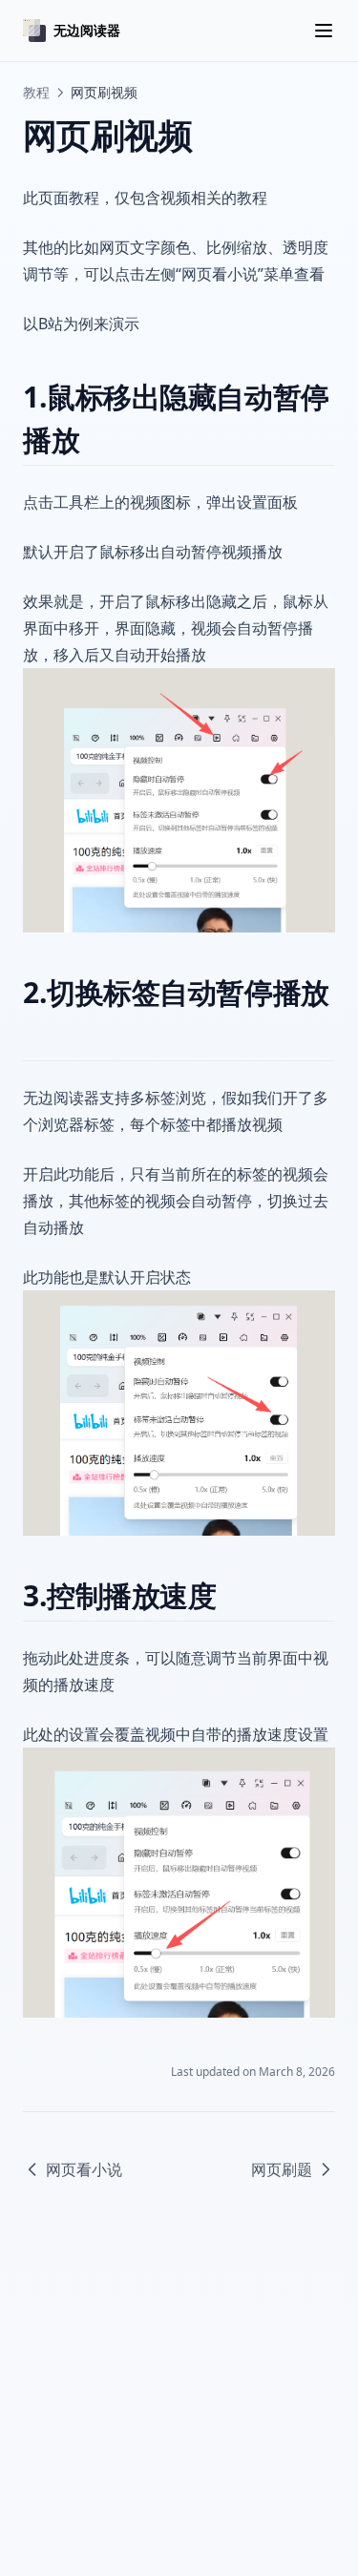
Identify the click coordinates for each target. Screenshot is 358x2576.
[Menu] (324, 31)
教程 (36, 92)
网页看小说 (84, 2169)
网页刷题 (282, 2169)
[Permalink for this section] (96, 440)
